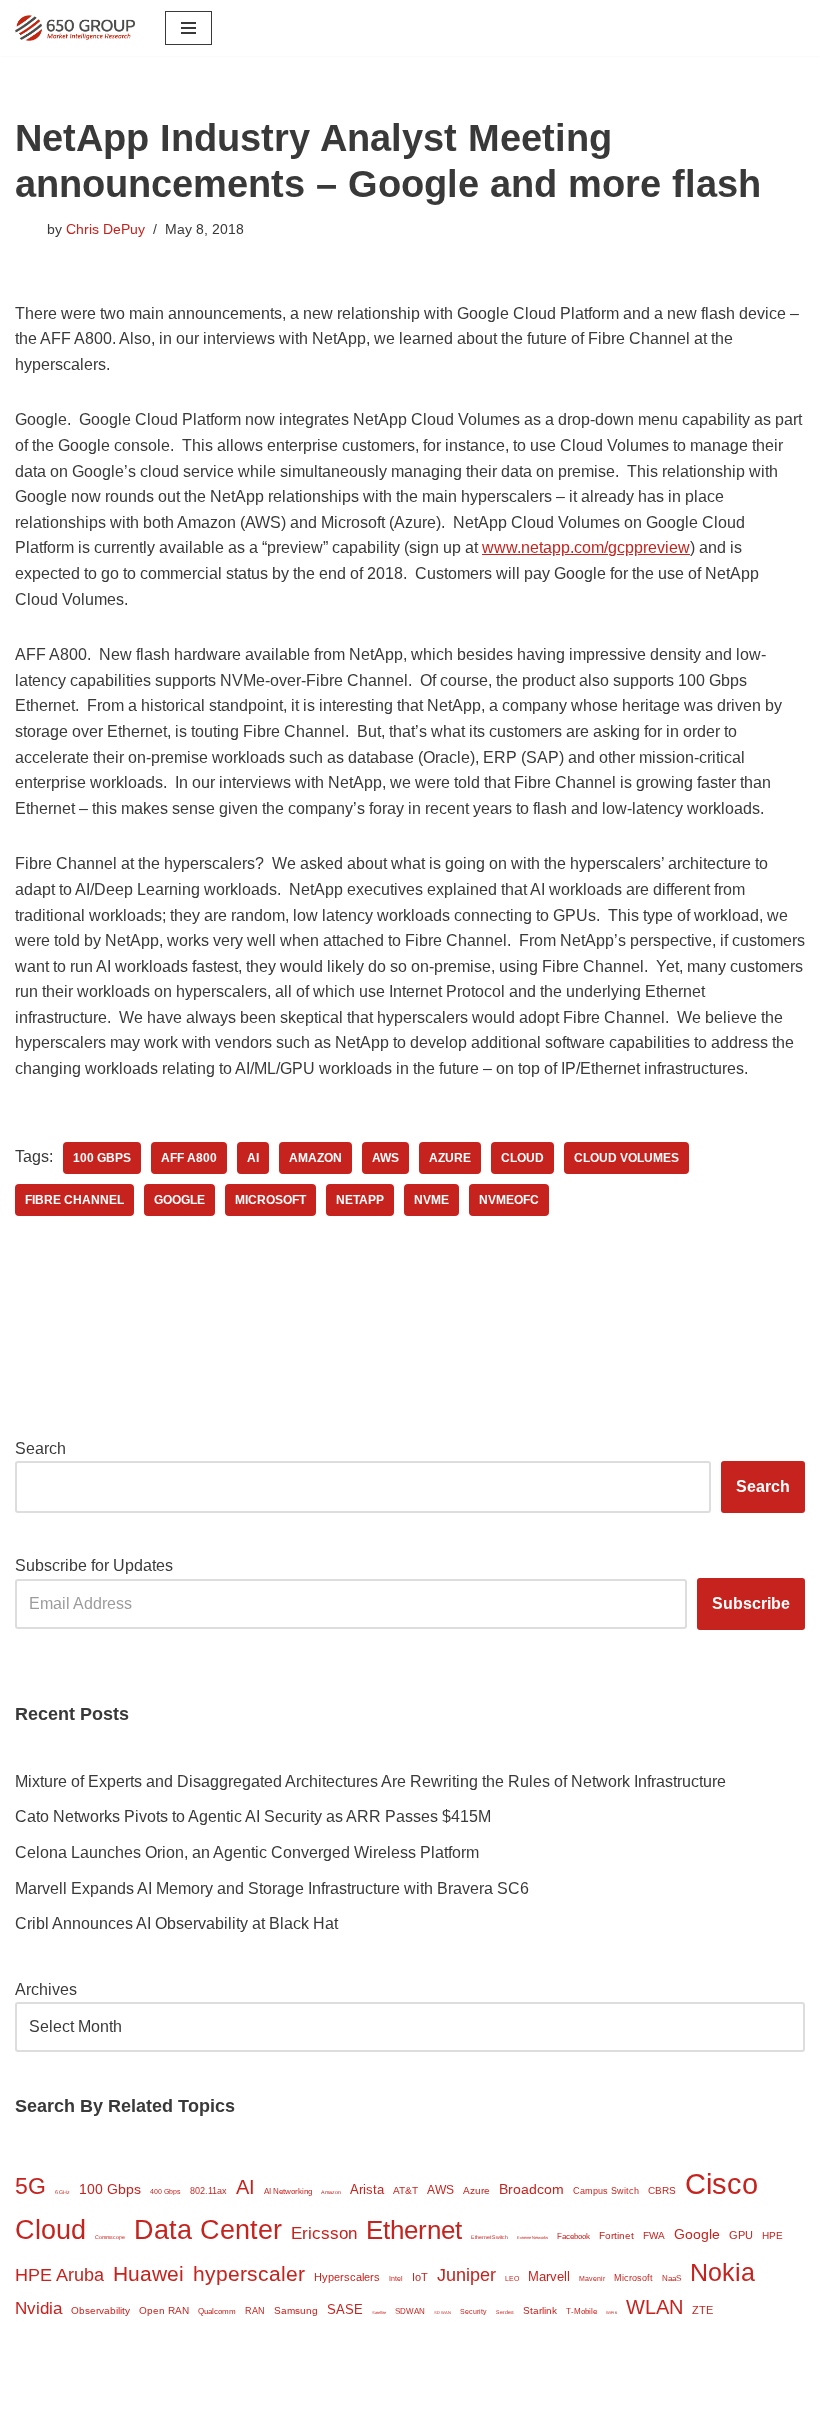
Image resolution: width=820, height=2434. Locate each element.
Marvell (549, 2276)
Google (179, 1200)
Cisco (721, 2183)
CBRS (662, 2190)
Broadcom (531, 2189)
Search (40, 1448)
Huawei (148, 2273)
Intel (396, 2278)
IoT (420, 2277)
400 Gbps (165, 2191)
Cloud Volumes (626, 1158)
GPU (741, 2235)
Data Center (208, 2229)
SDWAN (410, 2311)
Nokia (722, 2272)
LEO (512, 2278)
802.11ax (208, 2191)
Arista (367, 2189)
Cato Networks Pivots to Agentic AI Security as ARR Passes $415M (253, 1816)
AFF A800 (189, 1158)
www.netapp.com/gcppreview (586, 547)
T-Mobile (581, 2311)
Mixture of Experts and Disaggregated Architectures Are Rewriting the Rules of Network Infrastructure (370, 1781)
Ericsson (324, 2233)
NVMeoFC (509, 1200)
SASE (345, 2309)
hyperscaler (249, 2273)
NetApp (360, 1200)
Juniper (466, 2275)
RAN (255, 2311)
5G (30, 2186)
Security (473, 2311)
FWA (654, 2235)
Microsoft (270, 1200)
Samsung (296, 2310)
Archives (46, 1989)
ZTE (702, 2310)
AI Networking (288, 2191)
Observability (100, 2310)
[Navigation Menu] (188, 28)
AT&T (405, 2190)
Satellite (379, 2312)
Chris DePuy (105, 229)
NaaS (671, 2278)
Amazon (315, 1158)
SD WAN (442, 2312)
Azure (450, 1158)
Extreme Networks (532, 2237)
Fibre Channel (74, 1200)
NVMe (431, 1200)
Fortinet (616, 2235)
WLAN (654, 2307)
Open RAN (164, 2310)
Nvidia (38, 2308)
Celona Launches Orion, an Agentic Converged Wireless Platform (247, 1852)
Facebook (573, 2236)
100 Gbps (102, 1158)
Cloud (522, 1158)
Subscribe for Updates (94, 1565)
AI (253, 1158)
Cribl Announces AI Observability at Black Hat (176, 1923)
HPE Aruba (59, 2274)
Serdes (505, 2312)
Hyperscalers (347, 2277)
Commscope (110, 2237)
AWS (385, 1158)
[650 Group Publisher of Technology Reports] (75, 28)
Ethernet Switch (489, 2237)
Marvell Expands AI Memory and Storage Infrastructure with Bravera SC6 (272, 1888)
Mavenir (592, 2278)
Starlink (540, 2310)
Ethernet (414, 2230)
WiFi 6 (611, 2312)
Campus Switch (606, 2191)
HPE (772, 2235)
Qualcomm (217, 2311)
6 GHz (62, 2192)
